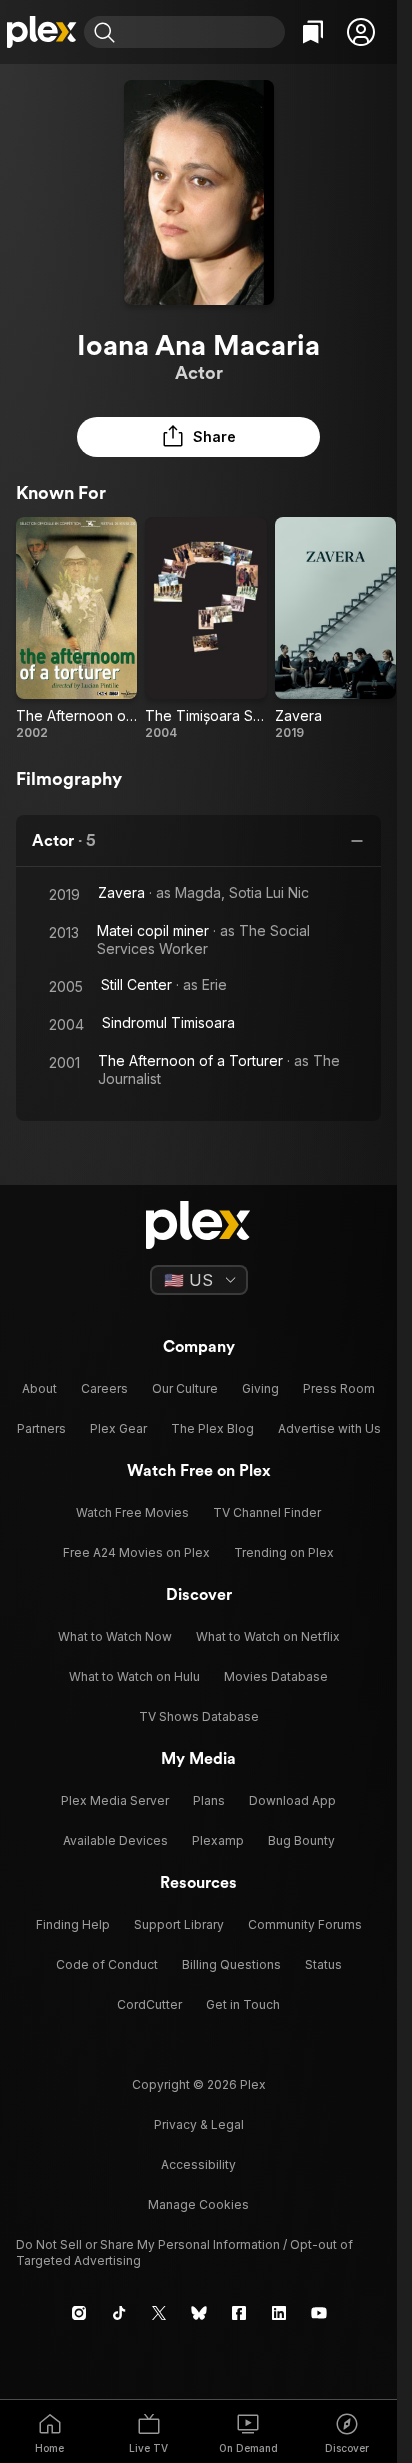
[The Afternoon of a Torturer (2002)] (76, 629)
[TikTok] (119, 2313)
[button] (361, 32)
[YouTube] (319, 2313)
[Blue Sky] (199, 2313)
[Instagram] (79, 2313)
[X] (159, 2313)
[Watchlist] (313, 32)
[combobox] (202, 32)
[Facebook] (239, 2313)
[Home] (42, 32)
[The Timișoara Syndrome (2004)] (205, 629)
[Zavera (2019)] (335, 629)
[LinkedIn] (279, 2313)
